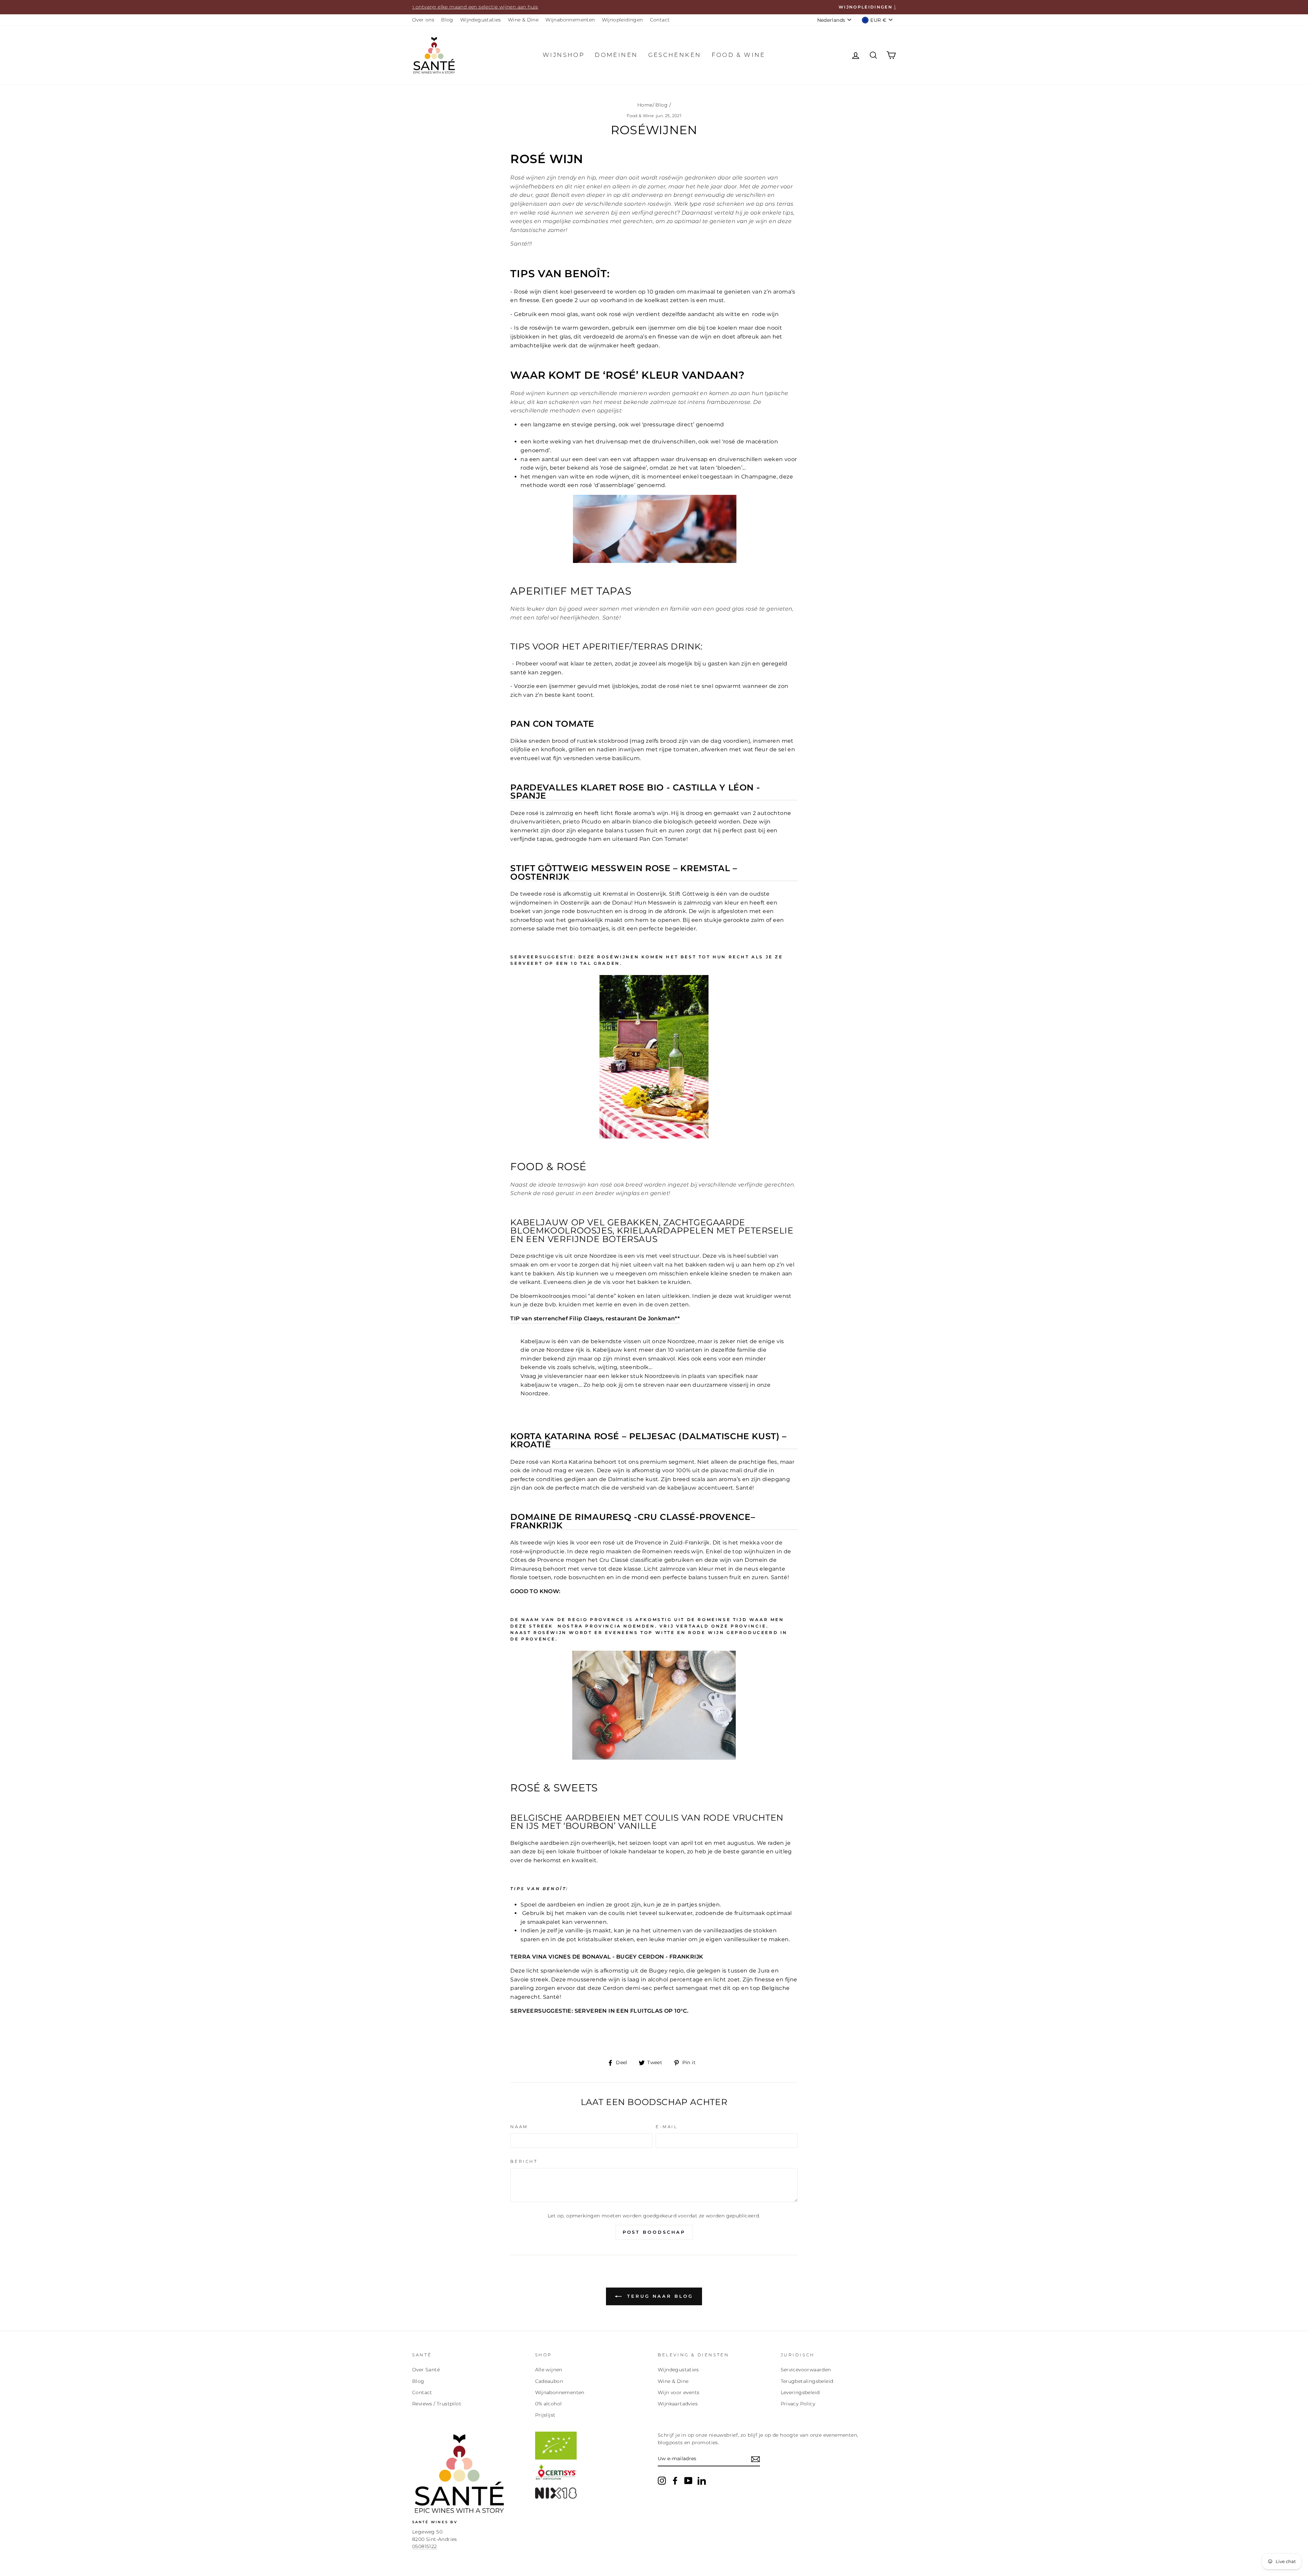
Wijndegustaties (481, 20)
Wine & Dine (523, 20)
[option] (654, 7)
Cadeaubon (549, 2381)
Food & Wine (640, 116)
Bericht (524, 2161)
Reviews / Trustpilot (437, 2404)
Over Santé (426, 2370)
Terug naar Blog (659, 2296)
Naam (519, 2127)
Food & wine (738, 55)
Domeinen (616, 55)
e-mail (667, 2127)
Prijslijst (545, 2415)
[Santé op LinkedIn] (702, 2481)
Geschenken (675, 55)
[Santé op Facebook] (675, 2481)
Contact (660, 20)
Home (645, 105)
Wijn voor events (679, 2392)
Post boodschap (654, 2232)
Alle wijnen (549, 2370)
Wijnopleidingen (622, 20)
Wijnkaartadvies (678, 2404)
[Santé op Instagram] (662, 2481)
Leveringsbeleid (800, 2392)
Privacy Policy (798, 2404)
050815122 (425, 2546)
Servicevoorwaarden (806, 2370)
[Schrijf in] (756, 2459)
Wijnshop (564, 55)
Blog (447, 20)
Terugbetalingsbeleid (807, 2381)
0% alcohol (549, 2404)
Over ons (423, 20)
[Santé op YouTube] (688, 2481)
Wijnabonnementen (570, 20)
